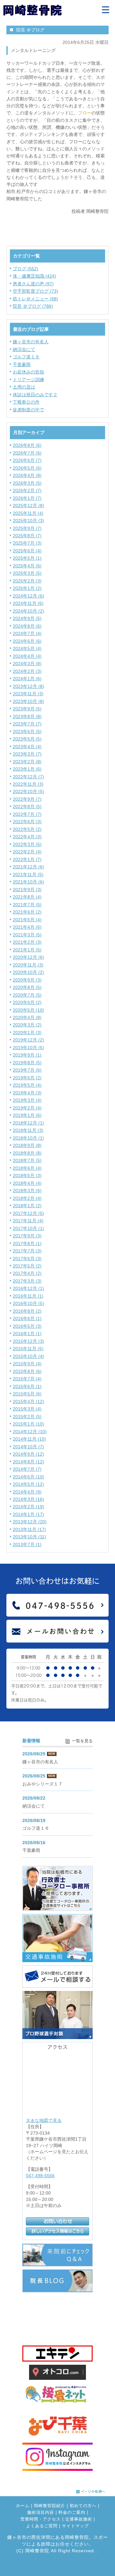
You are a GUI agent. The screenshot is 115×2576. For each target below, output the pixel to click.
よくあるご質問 (42, 2526)
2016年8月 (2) (27, 1311)
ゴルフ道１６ (26, 357)
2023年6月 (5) (27, 732)
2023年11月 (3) (28, 694)
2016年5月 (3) (27, 1326)
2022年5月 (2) (27, 829)
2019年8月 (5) (27, 1063)
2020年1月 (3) (27, 1033)
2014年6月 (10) (28, 1477)
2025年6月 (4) (27, 551)
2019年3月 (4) (27, 1100)
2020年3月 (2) (27, 1025)
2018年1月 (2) (27, 1206)
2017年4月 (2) (27, 1273)
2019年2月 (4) (27, 1108)
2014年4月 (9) (27, 1492)
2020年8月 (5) (27, 987)
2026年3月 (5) (27, 483)
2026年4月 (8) (27, 475)
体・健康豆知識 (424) (34, 276)
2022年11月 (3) (28, 784)
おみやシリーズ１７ (42, 1784)
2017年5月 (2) (27, 1266)
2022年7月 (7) (27, 814)
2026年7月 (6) (27, 453)
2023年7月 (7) (27, 724)
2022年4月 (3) (27, 837)
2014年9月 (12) (28, 1454)
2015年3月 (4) (27, 1409)
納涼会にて (24, 349)
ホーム (23, 2506)
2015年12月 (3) (28, 1341)
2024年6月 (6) (27, 641)
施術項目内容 (41, 2513)
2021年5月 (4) (27, 920)
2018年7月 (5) (27, 1160)
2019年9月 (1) (27, 1055)
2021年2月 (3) (27, 942)
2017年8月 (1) (27, 1243)
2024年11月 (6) (28, 603)
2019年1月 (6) (27, 1115)
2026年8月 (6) (27, 445)
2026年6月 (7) (27, 460)
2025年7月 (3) (27, 543)
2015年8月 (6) (27, 1371)
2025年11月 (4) (28, 513)
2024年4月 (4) (27, 656)
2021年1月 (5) (27, 950)
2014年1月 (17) (28, 1514)
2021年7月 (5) (27, 905)
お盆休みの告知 (28, 372)
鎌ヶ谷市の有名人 (31, 342)
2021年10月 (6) (28, 882)
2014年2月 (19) (28, 1507)
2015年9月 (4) (27, 1364)
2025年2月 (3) (27, 581)
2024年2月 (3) (27, 671)
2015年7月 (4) (27, 1379)
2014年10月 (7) (28, 1447)
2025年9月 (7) (27, 528)
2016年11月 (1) (28, 1296)
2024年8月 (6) (27, 626)
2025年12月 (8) (28, 506)
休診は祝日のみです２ (35, 395)
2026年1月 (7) (27, 498)
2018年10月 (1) (28, 1138)
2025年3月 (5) (27, 573)
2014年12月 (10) (30, 1432)
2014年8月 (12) (28, 1462)
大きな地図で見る (44, 2120)
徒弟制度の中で (28, 410)
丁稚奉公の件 (26, 402)
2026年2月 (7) (27, 490)
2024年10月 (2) (28, 611)
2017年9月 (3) (27, 1236)
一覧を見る (82, 1741)
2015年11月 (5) (28, 1349)
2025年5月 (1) (27, 558)
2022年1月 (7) (27, 859)
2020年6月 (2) (27, 1002)
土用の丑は (24, 387)
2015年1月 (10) (28, 1424)
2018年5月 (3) (27, 1175)
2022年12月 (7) (28, 777)
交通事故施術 (79, 2519)
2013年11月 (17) (29, 1529)
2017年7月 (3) (27, 1251)
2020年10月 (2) (28, 972)
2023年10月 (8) (28, 701)
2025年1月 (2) (27, 588)
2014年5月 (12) (28, 1484)
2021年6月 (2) (27, 912)
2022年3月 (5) (27, 844)
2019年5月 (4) (27, 1085)
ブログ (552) (26, 269)
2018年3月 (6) (27, 1191)
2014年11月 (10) (29, 1439)
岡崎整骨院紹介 (50, 2506)
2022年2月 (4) (27, 852)
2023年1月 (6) (27, 769)
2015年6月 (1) (27, 1386)
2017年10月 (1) (28, 1228)
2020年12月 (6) (28, 957)
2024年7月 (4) (27, 633)
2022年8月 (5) (27, 807)
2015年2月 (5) (27, 1417)
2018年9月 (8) (27, 1145)
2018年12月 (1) (28, 1123)
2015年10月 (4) (28, 1356)
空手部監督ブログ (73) (35, 291)
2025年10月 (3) (28, 521)
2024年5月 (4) (27, 648)
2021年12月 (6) (28, 867)
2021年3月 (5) (27, 935)
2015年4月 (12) (28, 1401)
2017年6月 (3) (27, 1259)
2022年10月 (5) (28, 791)
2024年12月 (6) (28, 596)
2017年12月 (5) (28, 1213)
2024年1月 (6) (27, 679)
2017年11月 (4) (28, 1221)
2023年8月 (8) (27, 716)
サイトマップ (75, 2526)
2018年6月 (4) (27, 1168)
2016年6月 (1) (27, 1318)
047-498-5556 (40, 2176)
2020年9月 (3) (27, 980)
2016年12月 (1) (28, 1288)
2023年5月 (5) (27, 739)
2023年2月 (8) (27, 762)
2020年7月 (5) (27, 995)
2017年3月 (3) (27, 1281)
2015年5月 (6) (27, 1394)
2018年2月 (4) (27, 1198)
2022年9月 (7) (27, 799)
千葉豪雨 (22, 364)
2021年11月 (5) (28, 874)
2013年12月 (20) (30, 1522)
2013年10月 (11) (29, 1537)
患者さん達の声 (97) (33, 284)
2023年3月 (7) (27, 754)
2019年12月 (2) (28, 1040)
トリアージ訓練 (28, 380)
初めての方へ (83, 2506)
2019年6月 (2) (27, 1078)
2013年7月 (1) (27, 1544)
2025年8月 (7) (27, 536)
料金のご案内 (72, 2513)
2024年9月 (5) (27, 618)
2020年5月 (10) (28, 1010)
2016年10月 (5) (28, 1303)
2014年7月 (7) (27, 1469)
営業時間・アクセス (41, 2519)
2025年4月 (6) (27, 566)
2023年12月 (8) (28, 686)
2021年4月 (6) (27, 927)
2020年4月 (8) (27, 1017)
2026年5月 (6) (27, 468)
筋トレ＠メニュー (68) (35, 299)
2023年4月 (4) (27, 747)
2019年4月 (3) (27, 1093)
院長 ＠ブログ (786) (33, 306)
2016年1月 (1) (27, 1334)
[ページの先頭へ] (91, 2490)
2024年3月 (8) (27, 664)
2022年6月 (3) (27, 822)
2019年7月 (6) (27, 1070)
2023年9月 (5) (27, 709)
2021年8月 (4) (27, 897)
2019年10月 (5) (28, 1048)
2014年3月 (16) (28, 1499)
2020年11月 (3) (28, 965)
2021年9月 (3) (27, 890)
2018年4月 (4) (27, 1183)
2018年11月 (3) (28, 1130)
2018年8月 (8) (27, 1153)
